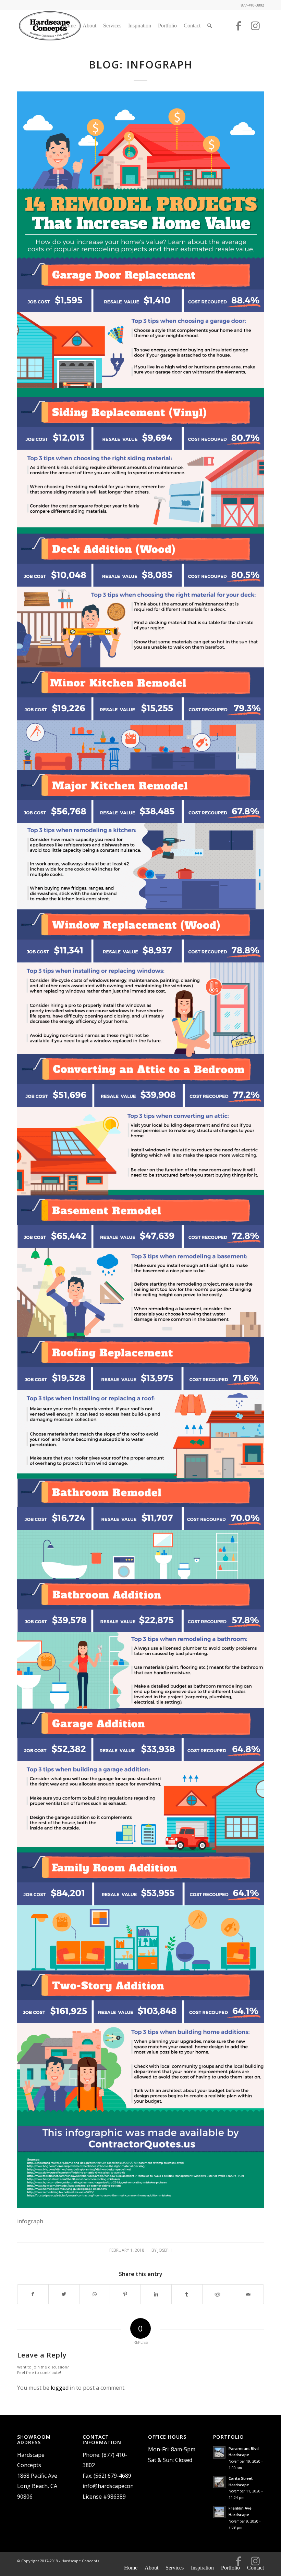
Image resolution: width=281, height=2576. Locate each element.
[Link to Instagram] (255, 29)
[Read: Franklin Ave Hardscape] (219, 2512)
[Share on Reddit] (218, 2294)
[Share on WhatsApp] (95, 2294)
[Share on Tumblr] (187, 2294)
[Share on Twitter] (64, 2294)
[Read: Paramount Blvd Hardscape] (219, 2452)
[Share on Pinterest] (125, 2294)
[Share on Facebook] (33, 2294)
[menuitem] (69, 26)
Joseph (165, 2250)
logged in (63, 2388)
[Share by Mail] (248, 2294)
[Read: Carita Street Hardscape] (219, 2482)
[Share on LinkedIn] (156, 2294)
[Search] (210, 26)
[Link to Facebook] (238, 29)
